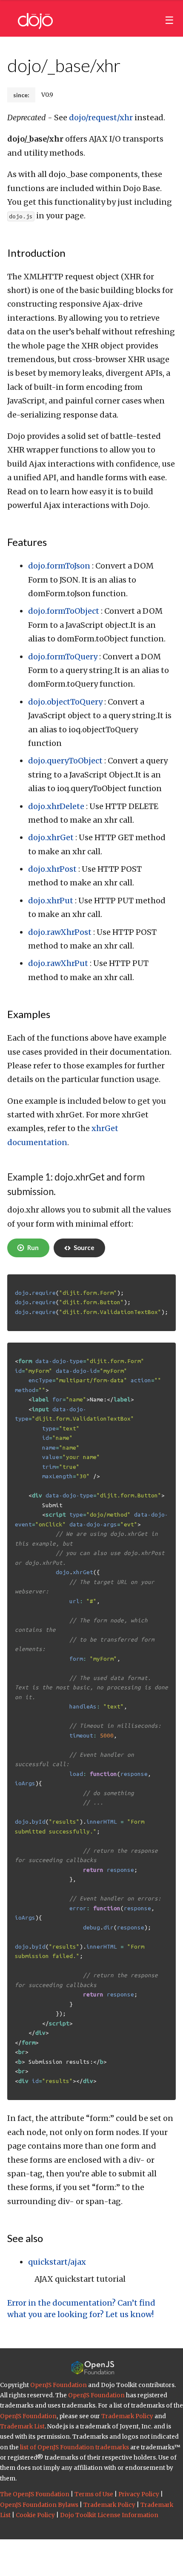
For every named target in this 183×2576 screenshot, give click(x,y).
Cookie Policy (35, 2515)
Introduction (36, 253)
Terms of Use (94, 2494)
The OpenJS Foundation (35, 2494)
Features (27, 542)
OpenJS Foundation (59, 2385)
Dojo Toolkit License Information (109, 2515)
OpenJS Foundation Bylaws (39, 2505)
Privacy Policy (139, 2494)
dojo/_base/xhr (64, 65)
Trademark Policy (127, 2416)
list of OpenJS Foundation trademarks (74, 2447)
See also (25, 2238)
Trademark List (22, 2427)
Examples (29, 1014)
